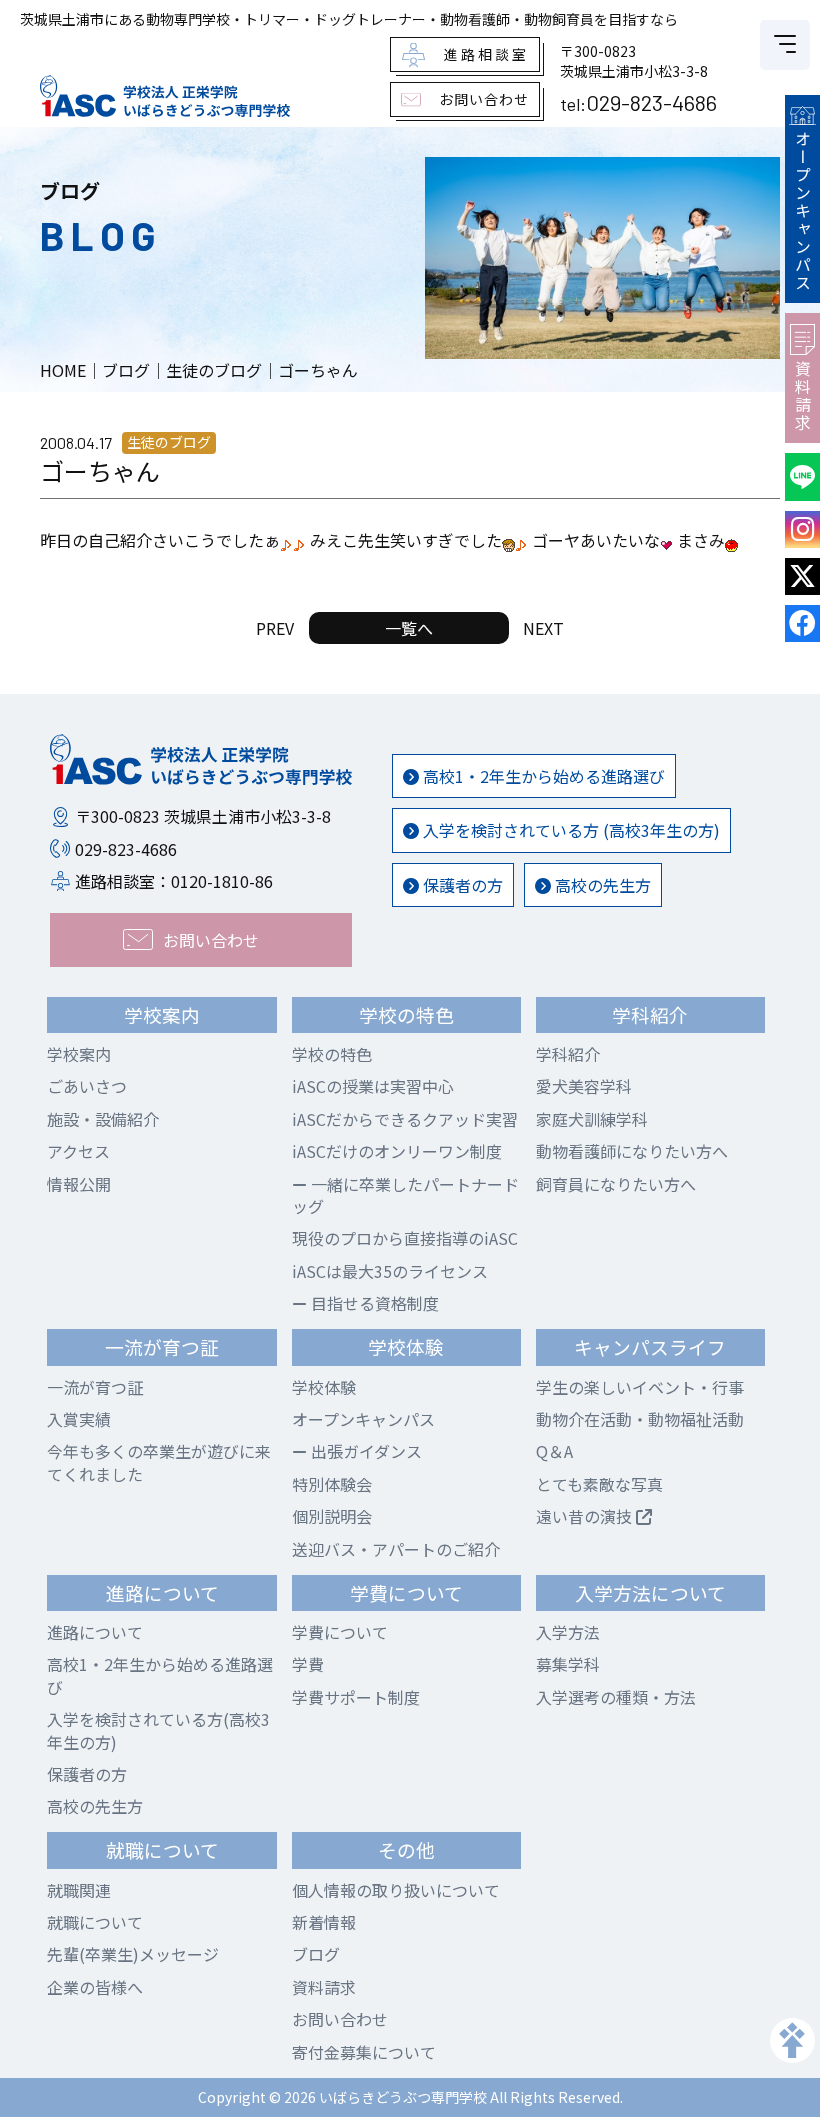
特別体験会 (332, 1484)
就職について (95, 1922)
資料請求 (803, 396)
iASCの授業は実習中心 (373, 1086)
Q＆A (554, 1451)
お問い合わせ (340, 2019)
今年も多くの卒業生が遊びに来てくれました (159, 1462)
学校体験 (324, 1387)
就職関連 (79, 1890)
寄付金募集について (364, 2052)
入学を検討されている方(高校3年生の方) (158, 1730)
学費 (308, 1664)
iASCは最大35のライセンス (390, 1271)
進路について (95, 1632)
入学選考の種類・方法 (616, 1697)
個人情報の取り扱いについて (396, 1890)
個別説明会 (332, 1516)
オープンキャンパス (803, 211)
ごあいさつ (87, 1086)
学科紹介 (568, 1054)
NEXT (543, 628)
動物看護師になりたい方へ (632, 1151)
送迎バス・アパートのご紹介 (396, 1549)
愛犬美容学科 (584, 1086)
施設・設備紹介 (103, 1119)
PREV (275, 628)
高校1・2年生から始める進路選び (542, 776)
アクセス (78, 1151)
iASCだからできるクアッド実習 (405, 1119)
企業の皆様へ (95, 1987)
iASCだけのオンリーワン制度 (397, 1151)
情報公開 (79, 1184)
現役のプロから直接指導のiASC (405, 1238)
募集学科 (568, 1664)
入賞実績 (79, 1419)
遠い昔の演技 (586, 1516)
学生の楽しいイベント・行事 (640, 1387)
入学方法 (568, 1632)
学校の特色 (332, 1054)
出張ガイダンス (364, 1451)
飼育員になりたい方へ (616, 1184)
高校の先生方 (601, 885)
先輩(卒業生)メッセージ (133, 1954)
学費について (340, 1632)
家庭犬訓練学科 (592, 1119)
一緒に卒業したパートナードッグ (405, 1195)
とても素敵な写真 (599, 1484)
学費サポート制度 (356, 1697)
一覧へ (409, 628)
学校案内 (79, 1054)
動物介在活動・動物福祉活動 (640, 1419)
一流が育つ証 (95, 1387)
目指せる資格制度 (373, 1303)
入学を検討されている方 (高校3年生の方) (569, 830)
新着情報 (324, 1922)
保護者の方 (461, 885)
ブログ (316, 1954)
